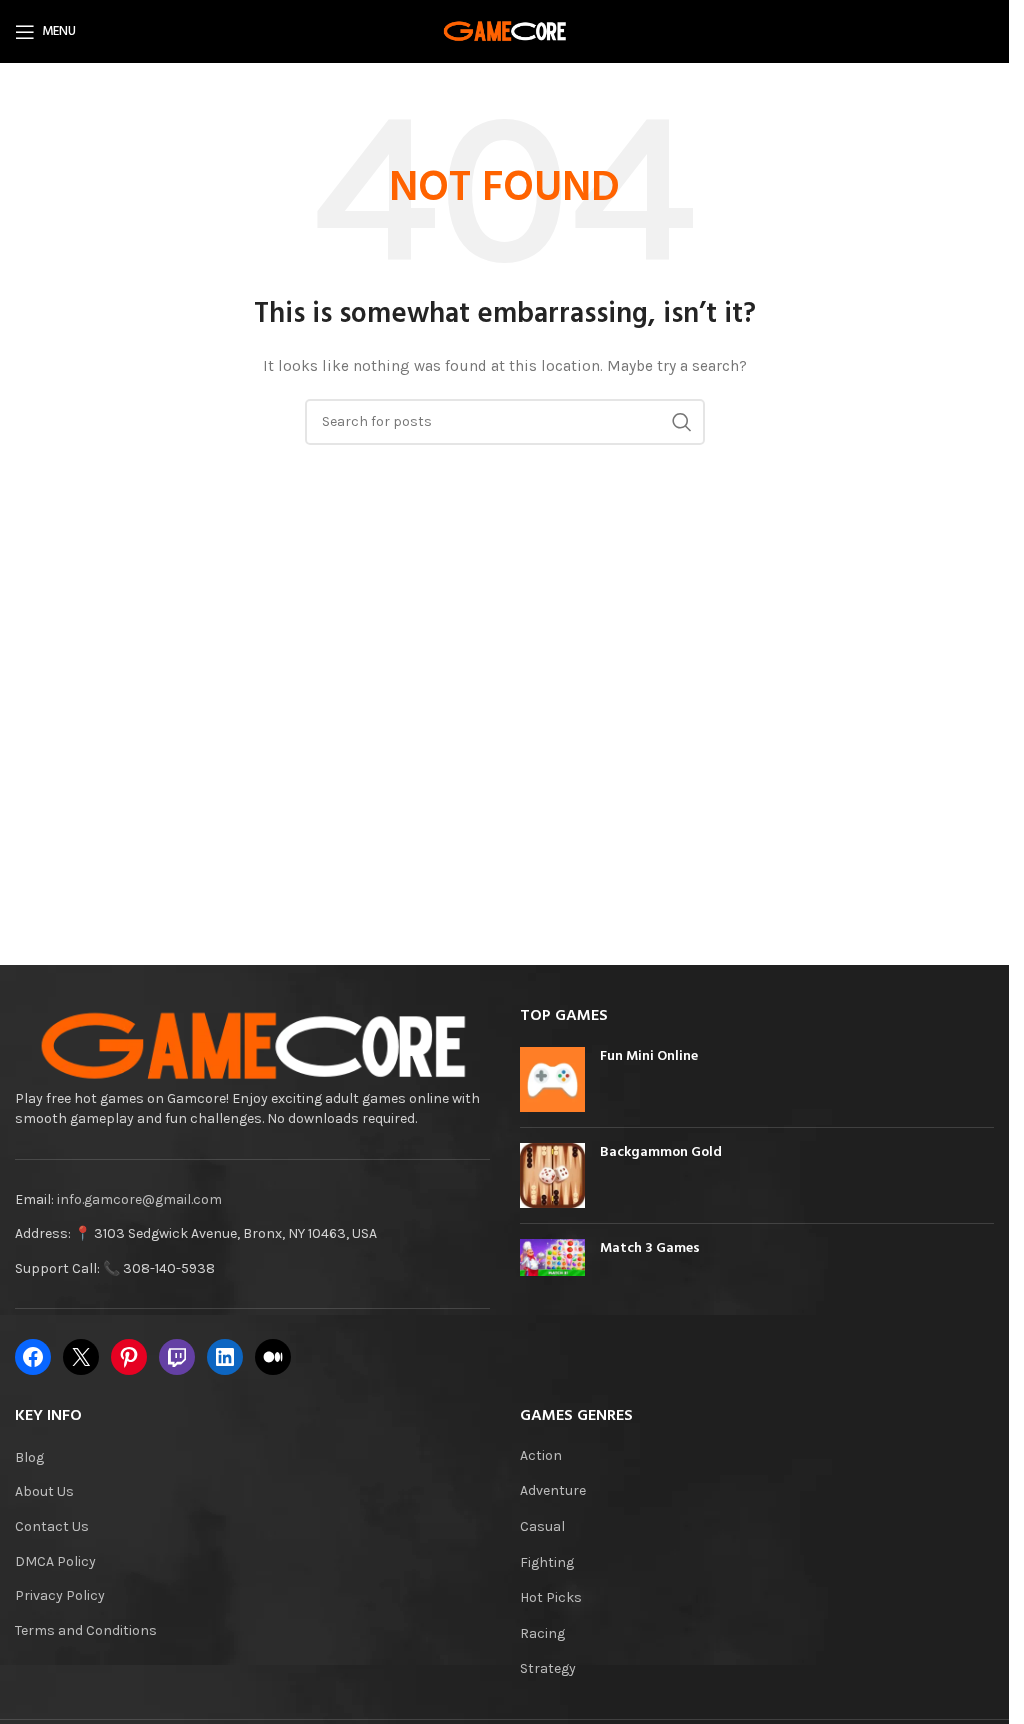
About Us (44, 1491)
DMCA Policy (55, 1561)
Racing (542, 1633)
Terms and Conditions (86, 1630)
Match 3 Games (650, 1249)
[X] (81, 1357)
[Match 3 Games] (552, 1257)
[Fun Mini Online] (552, 1079)
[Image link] (252, 1046)
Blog (29, 1457)
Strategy (548, 1668)
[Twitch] (177, 1357)
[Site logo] (505, 30)
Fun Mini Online (649, 1057)
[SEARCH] (682, 422)
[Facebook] (33, 1357)
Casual (542, 1526)
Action (541, 1455)
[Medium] (273, 1357)
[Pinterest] (129, 1357)
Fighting (547, 1562)
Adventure (553, 1490)
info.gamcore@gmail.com (139, 1199)
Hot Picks (551, 1597)
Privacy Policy (60, 1595)
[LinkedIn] (225, 1357)
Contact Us (52, 1526)
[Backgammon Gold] (552, 1175)
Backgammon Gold (661, 1153)
